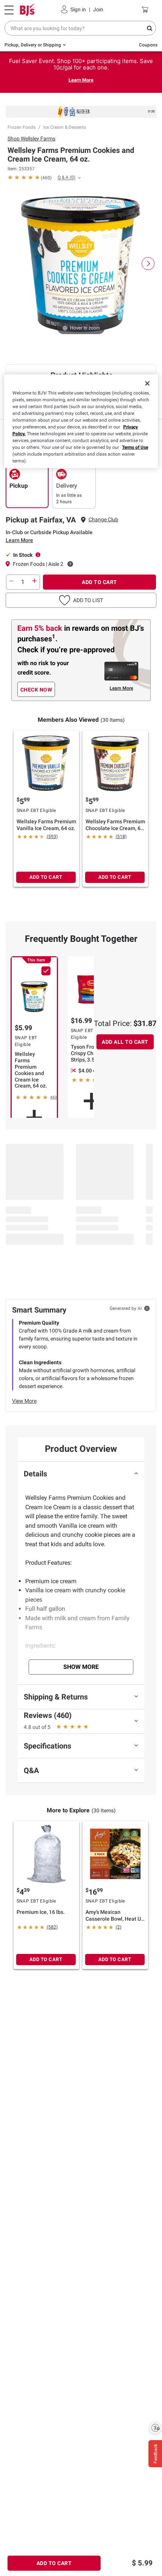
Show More (81, 1667)
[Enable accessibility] (155, 2428)
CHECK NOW (36, 690)
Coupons (148, 45)
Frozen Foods (21, 127)
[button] (81, 600)
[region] (81, 421)
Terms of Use (135, 447)
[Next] (148, 263)
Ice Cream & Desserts (65, 127)
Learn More (81, 80)
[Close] (147, 383)
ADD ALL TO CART (125, 1042)
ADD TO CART (99, 582)
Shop (31, 139)
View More (24, 1401)
